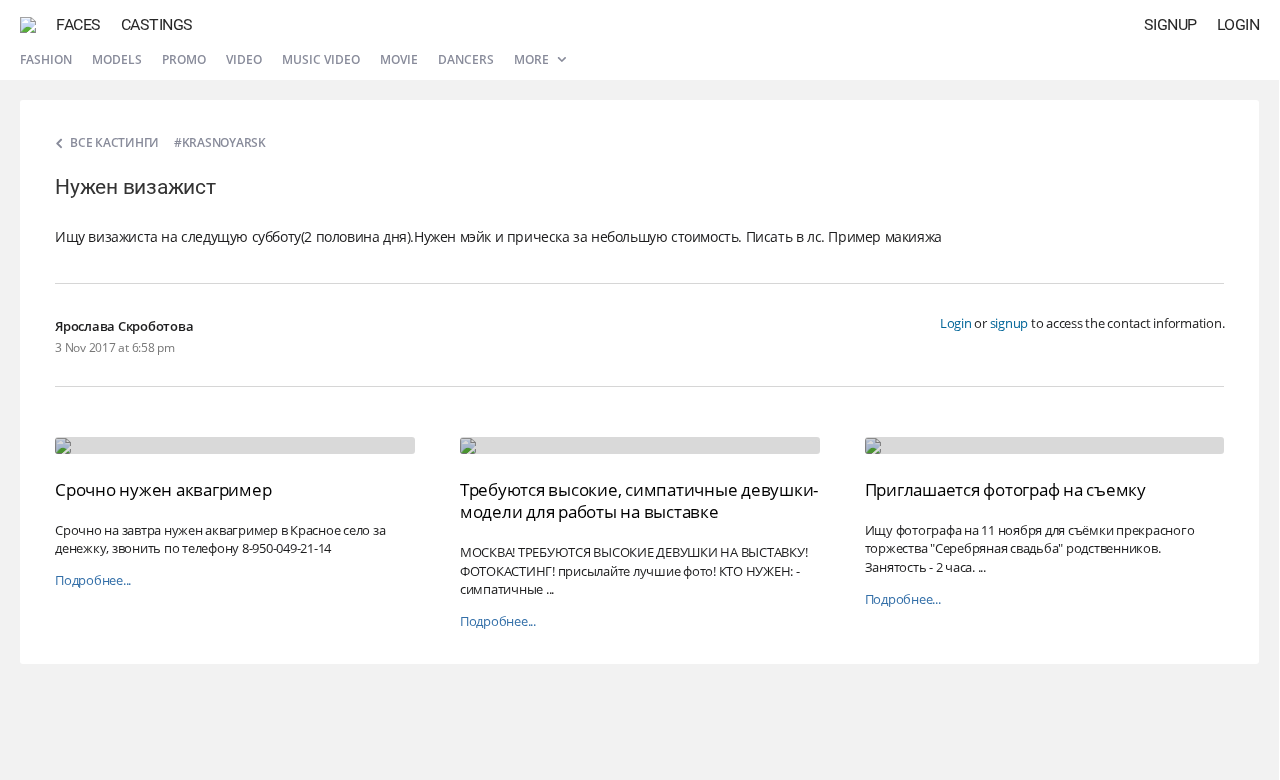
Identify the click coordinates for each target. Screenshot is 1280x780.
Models (117, 59)
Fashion (46, 59)
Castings (157, 24)
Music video (321, 59)
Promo (184, 59)
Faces (78, 24)
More (533, 59)
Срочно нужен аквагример (163, 489)
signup (1009, 323)
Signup (1170, 24)
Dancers (466, 59)
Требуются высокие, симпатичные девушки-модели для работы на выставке (639, 500)
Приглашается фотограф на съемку (1005, 489)
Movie (399, 59)
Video (244, 59)
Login (1238, 24)
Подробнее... (93, 580)
